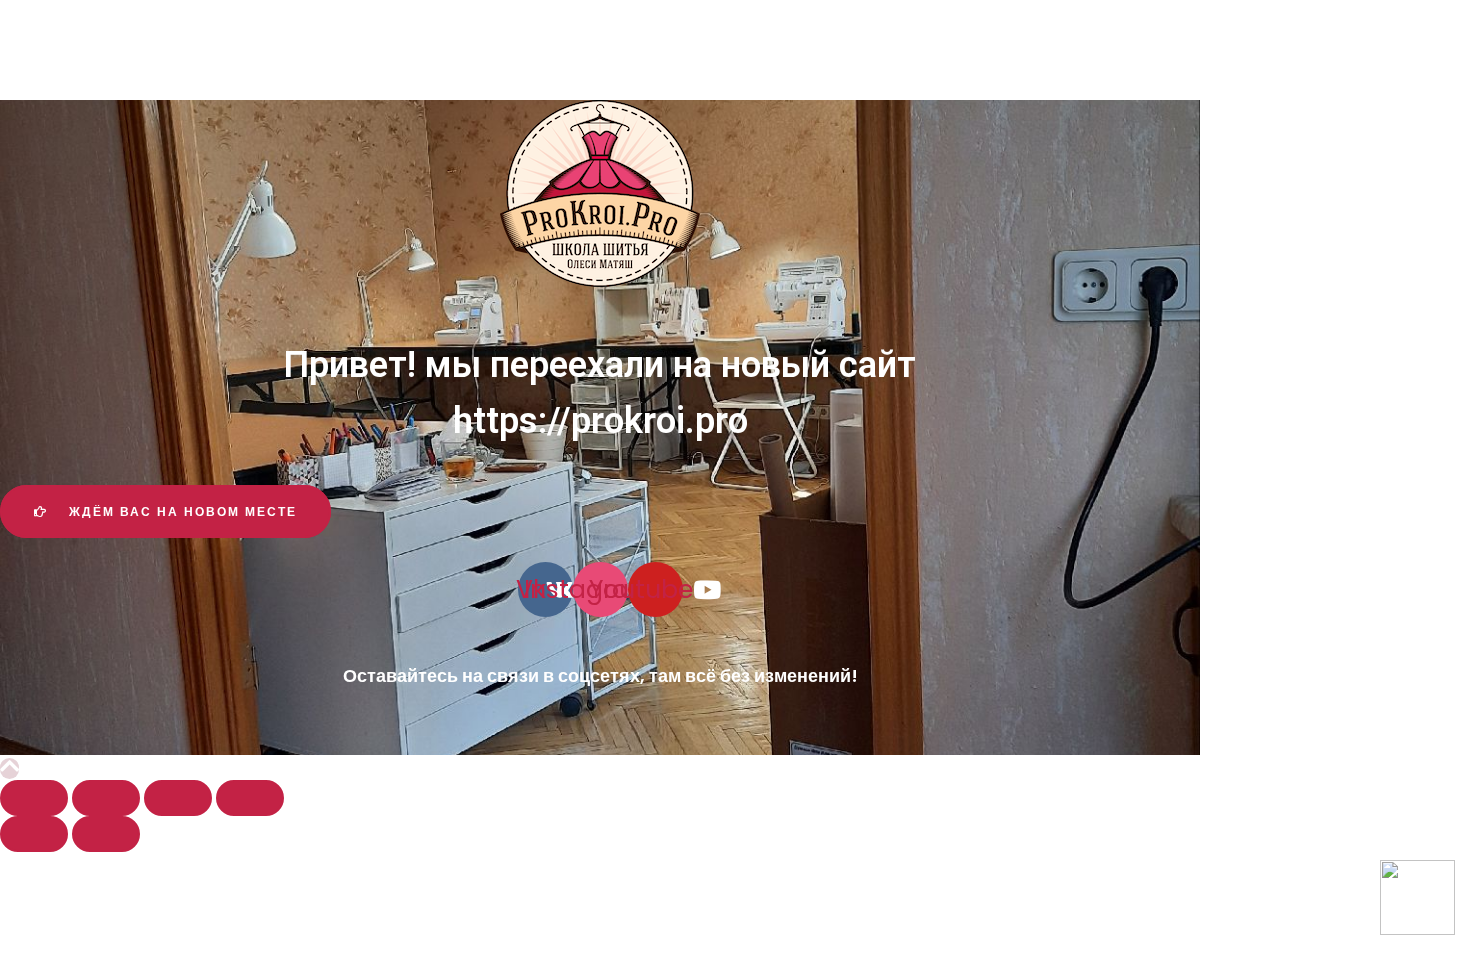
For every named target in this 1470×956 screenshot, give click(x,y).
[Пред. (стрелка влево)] (34, 834)
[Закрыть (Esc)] (34, 798)
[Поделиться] (106, 798)
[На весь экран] (178, 798)
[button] (165, 511)
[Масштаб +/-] (250, 798)
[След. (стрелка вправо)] (106, 834)
